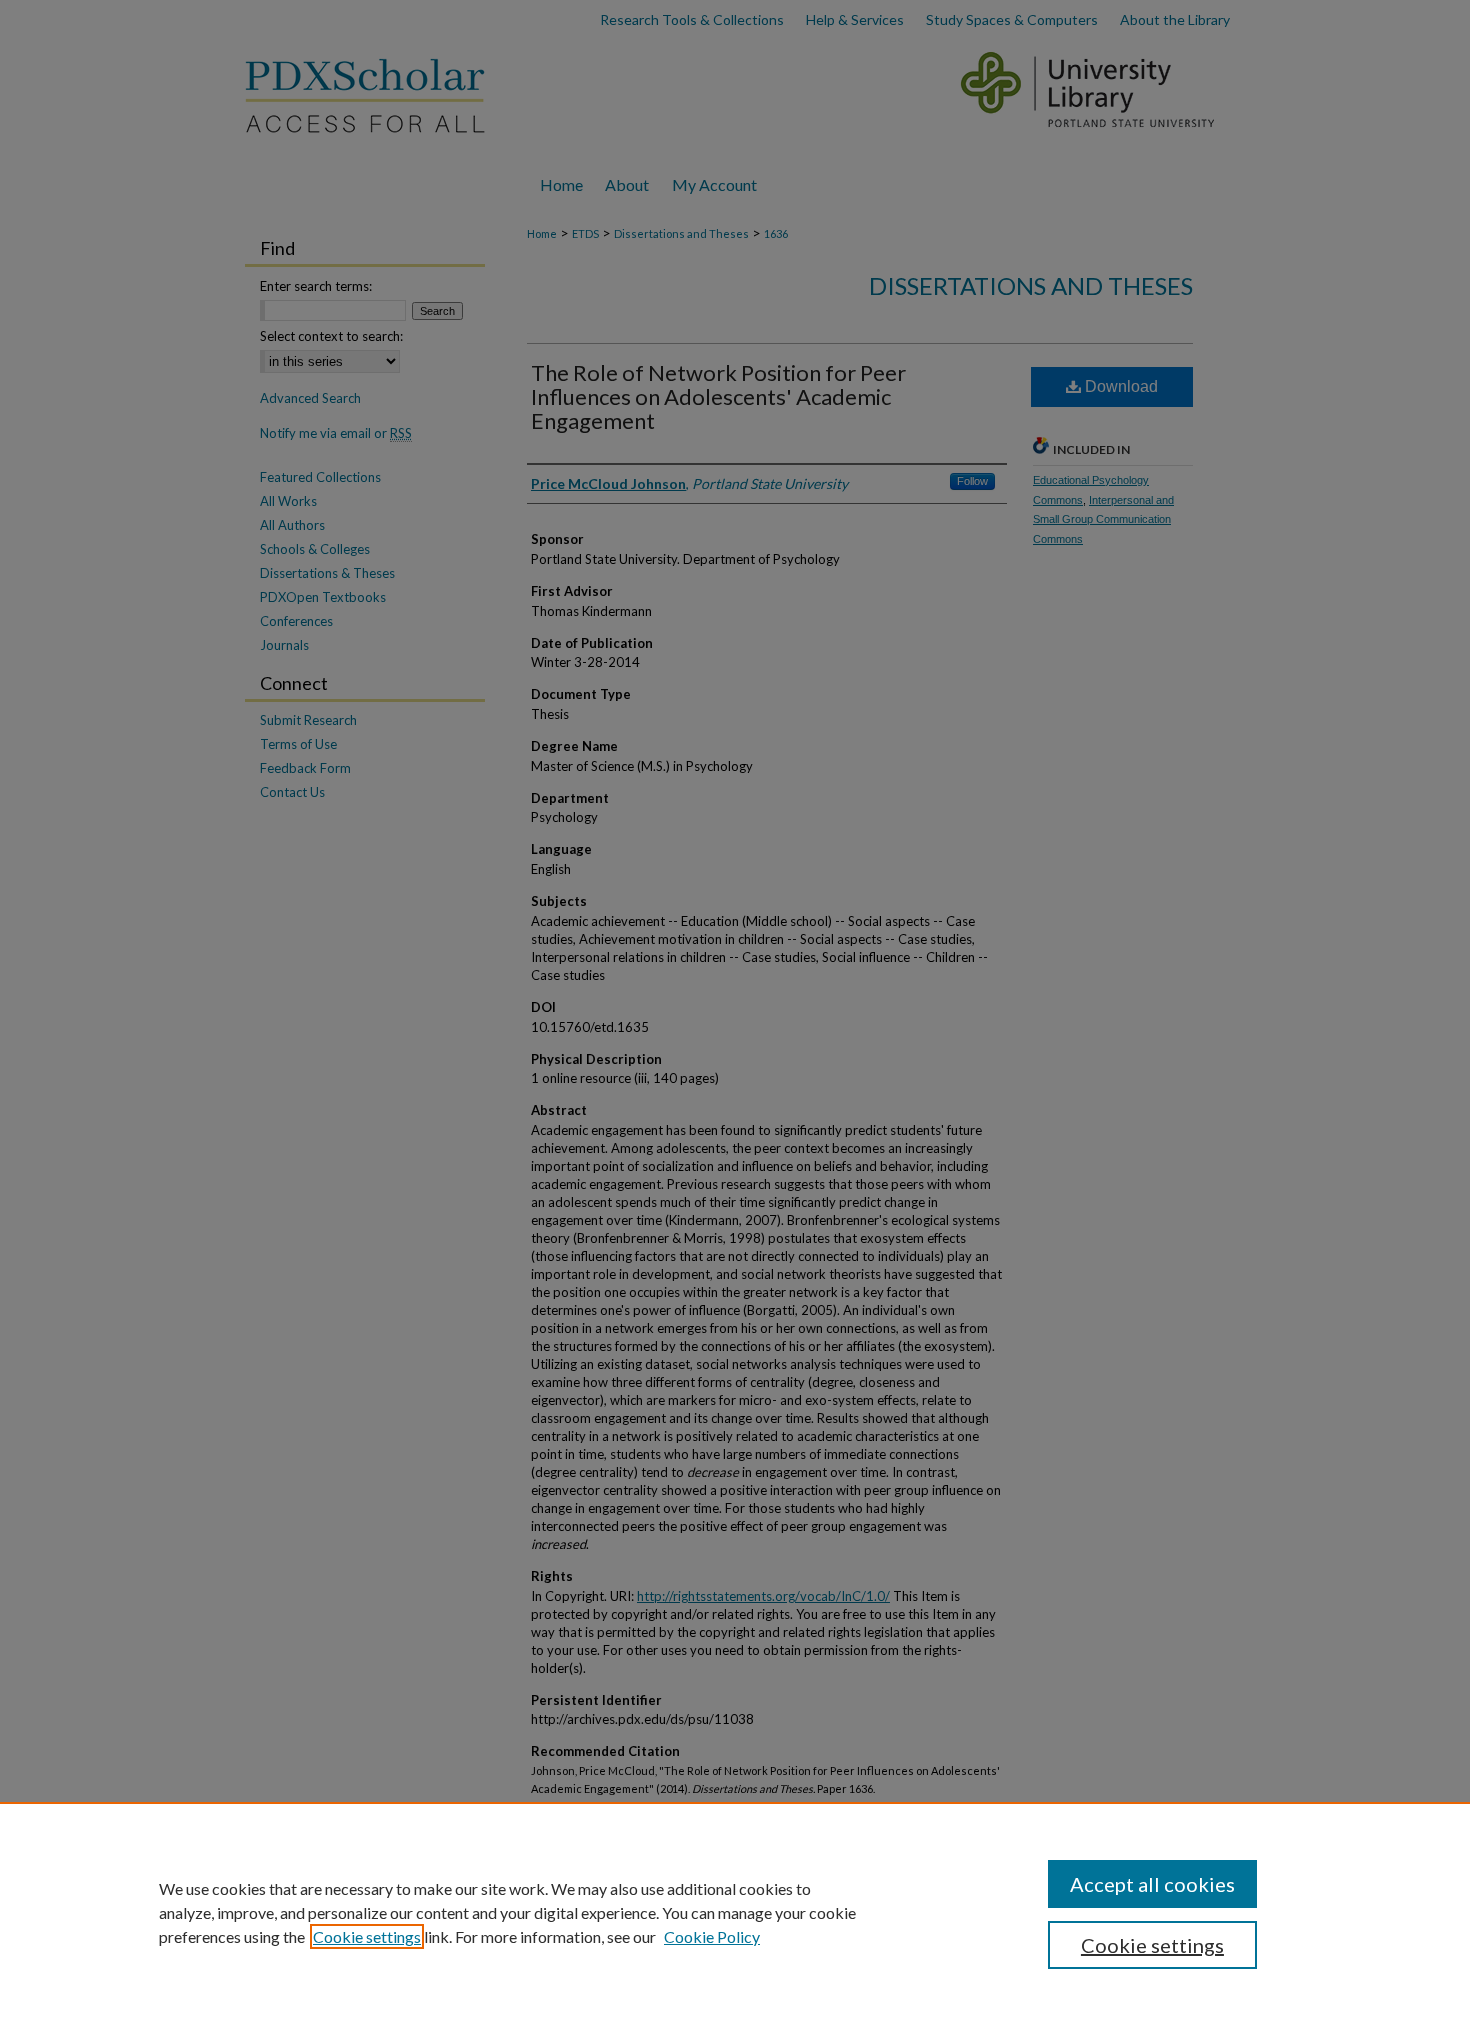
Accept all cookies (1152, 1884)
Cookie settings (367, 1936)
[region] (735, 1912)
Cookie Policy (712, 1936)
